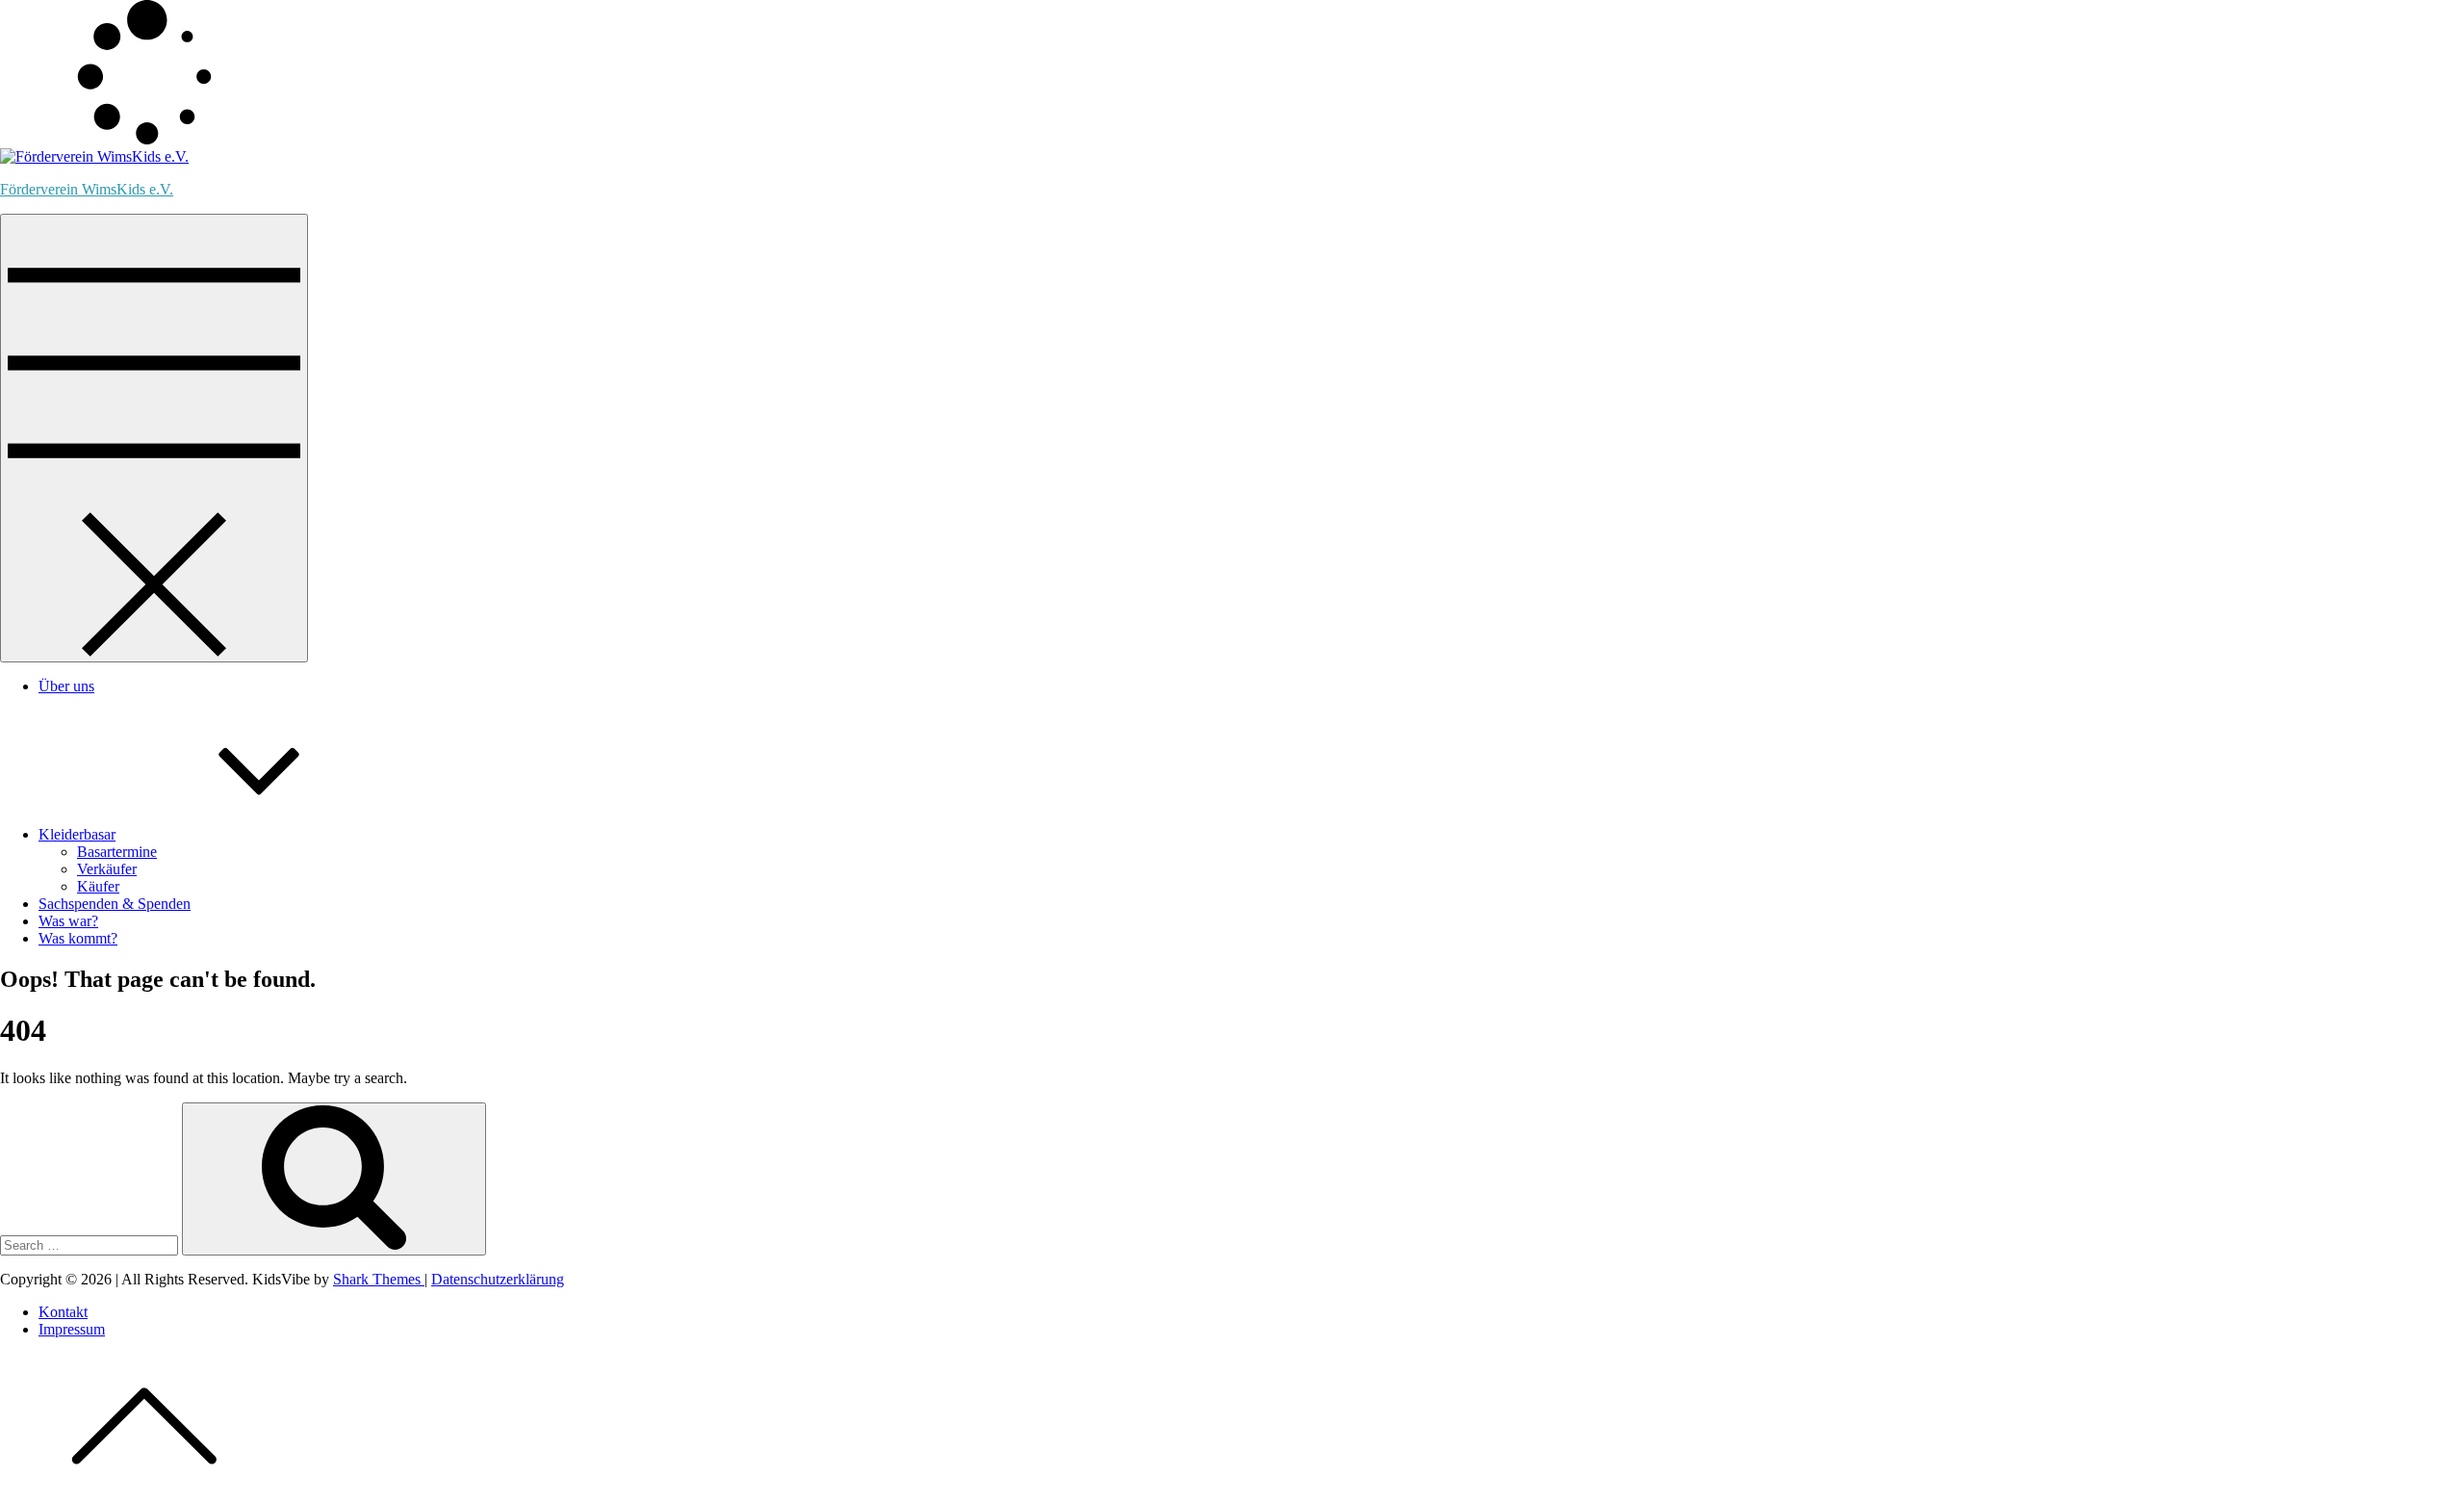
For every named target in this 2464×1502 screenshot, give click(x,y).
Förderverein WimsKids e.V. (87, 189)
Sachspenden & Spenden (115, 904)
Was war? (68, 921)
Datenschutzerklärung (498, 1279)
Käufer (98, 886)
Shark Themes (379, 1279)
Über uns (66, 686)
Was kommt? (78, 938)
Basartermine (117, 852)
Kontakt (63, 1312)
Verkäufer (107, 869)
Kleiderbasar (77, 834)
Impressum (72, 1329)
